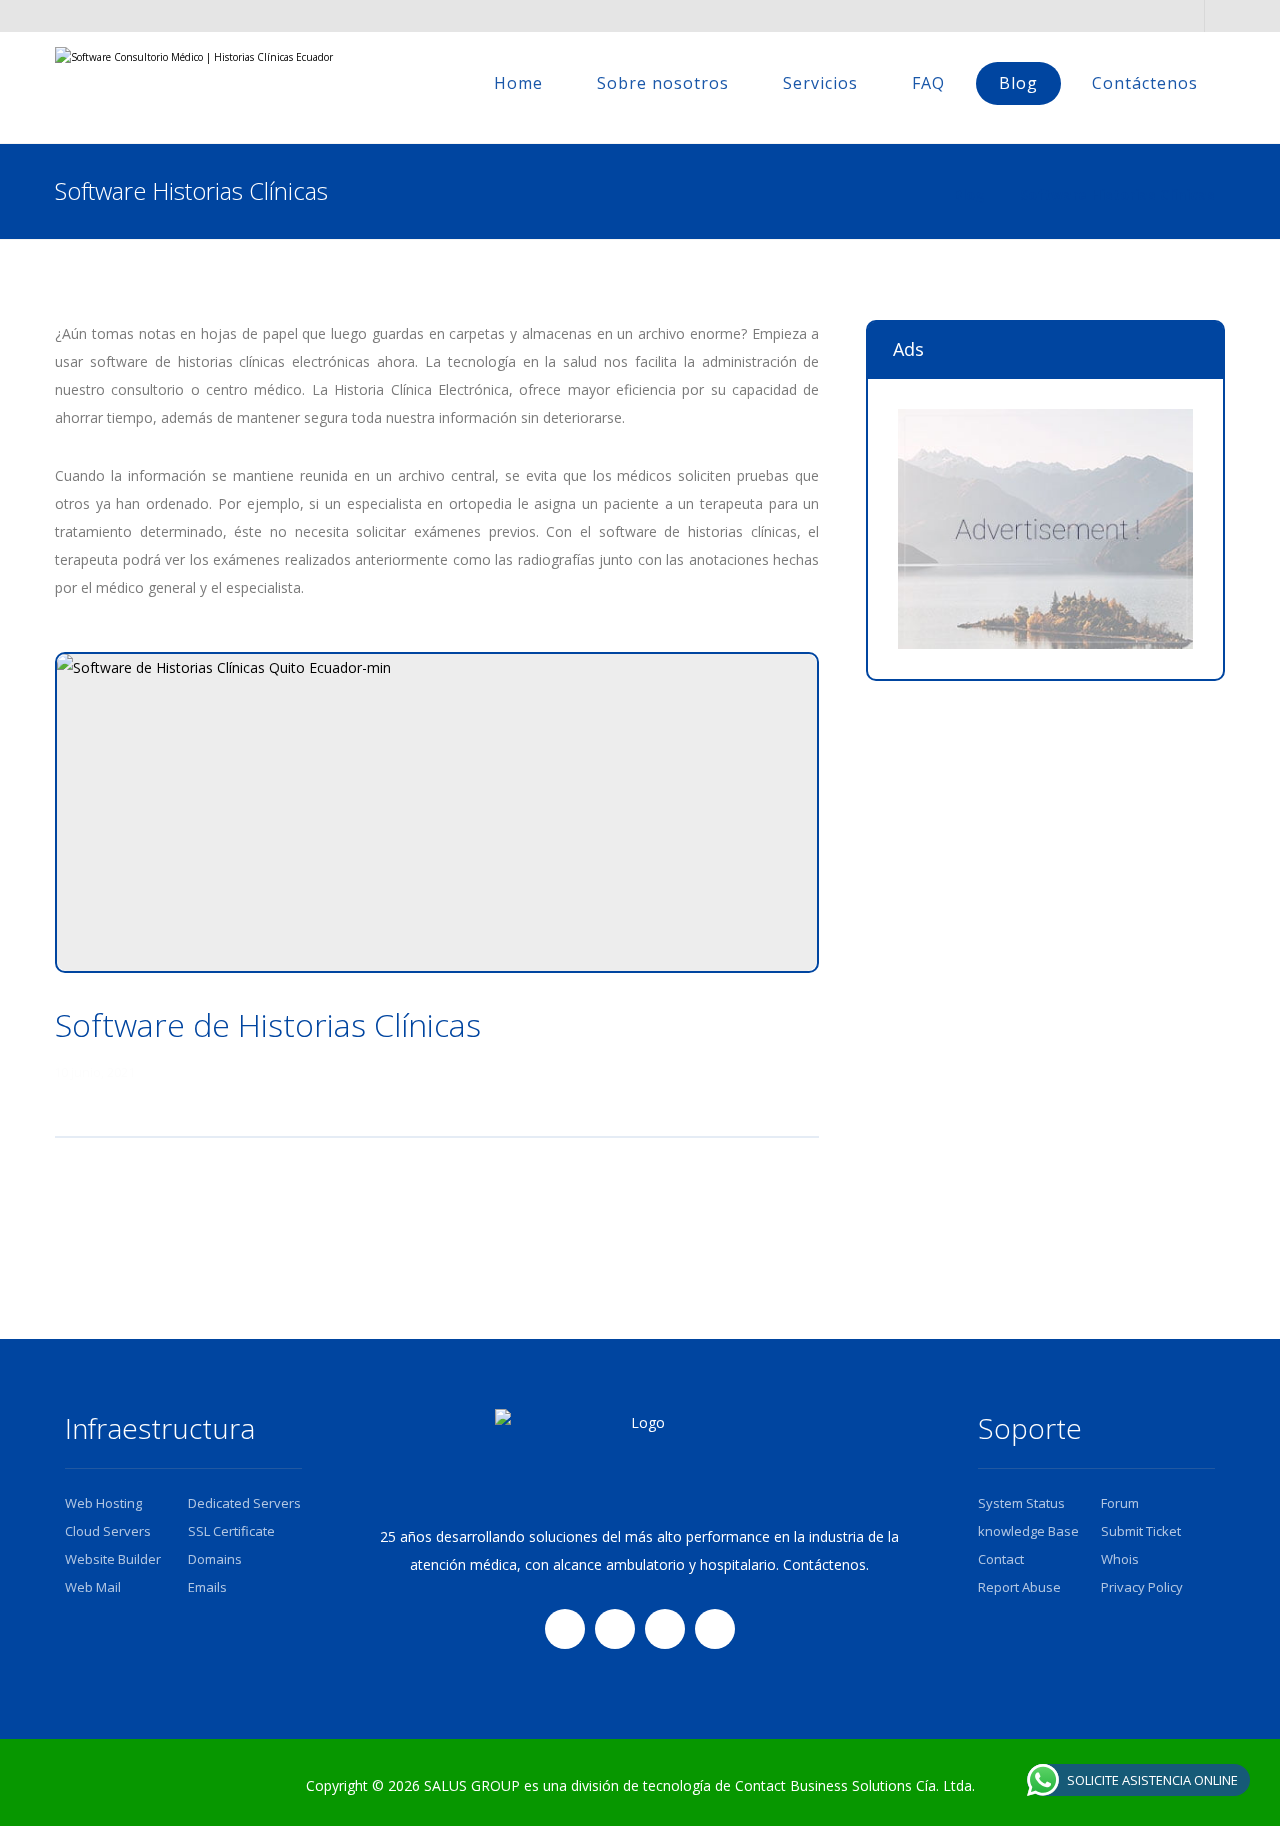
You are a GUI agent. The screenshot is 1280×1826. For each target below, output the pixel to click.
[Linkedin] (665, 1629)
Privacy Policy (1142, 1587)
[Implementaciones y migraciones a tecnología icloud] (195, 87)
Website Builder (113, 1559)
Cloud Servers (108, 1531)
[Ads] (1045, 528)
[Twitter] (615, 1629)
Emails (207, 1587)
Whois (1120, 1559)
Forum (1120, 1503)
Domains (215, 1559)
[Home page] (912, 194)
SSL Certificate (231, 1531)
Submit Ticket (1141, 1531)
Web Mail (93, 1587)
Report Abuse (1019, 1587)
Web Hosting (103, 1503)
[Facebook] (565, 1629)
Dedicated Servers (244, 1503)
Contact (1001, 1559)
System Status (1021, 1503)
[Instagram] (715, 1629)
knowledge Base (1028, 1531)
